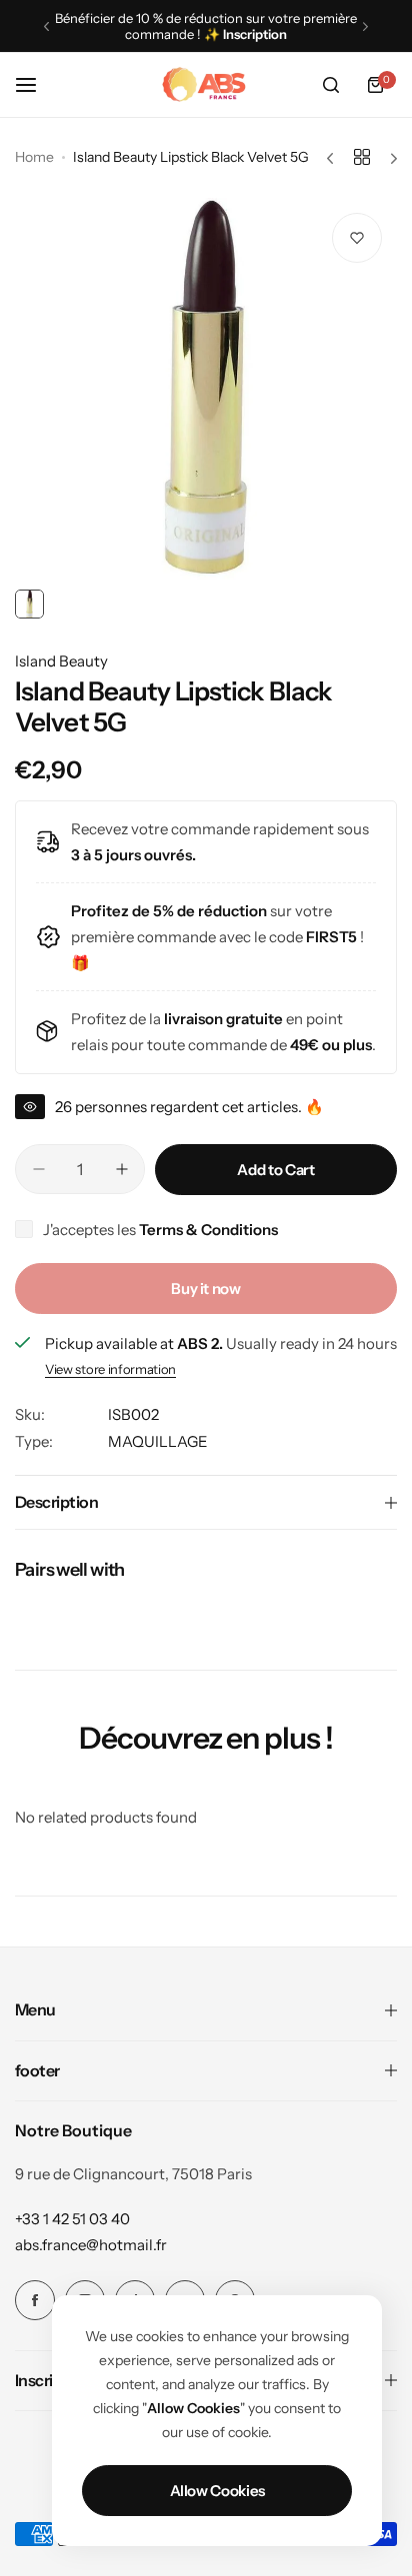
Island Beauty (61, 661)
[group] (206, 389)
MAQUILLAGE (158, 1441)
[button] (46, 26)
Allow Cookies (217, 2491)
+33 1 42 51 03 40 (72, 2219)
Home (34, 157)
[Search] (331, 85)
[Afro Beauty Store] (206, 85)
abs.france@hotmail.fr (91, 2245)
